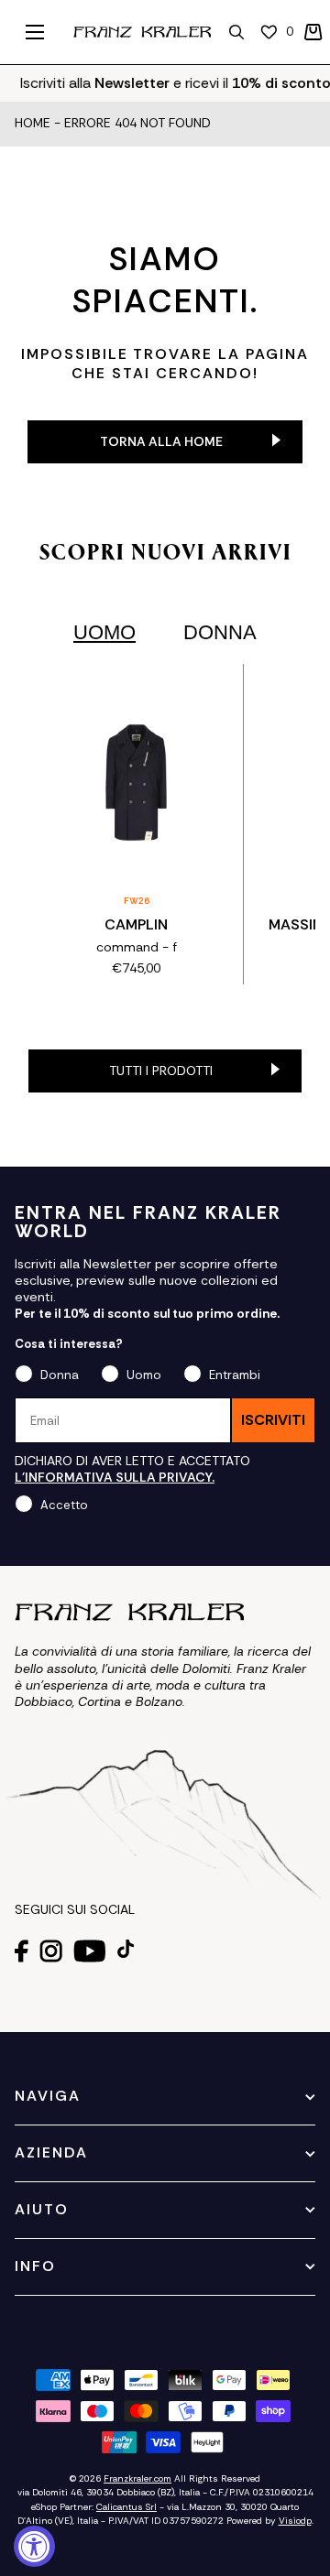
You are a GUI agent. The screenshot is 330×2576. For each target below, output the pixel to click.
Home (33, 124)
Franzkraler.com (137, 2478)
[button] (313, 32)
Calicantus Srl (126, 2507)
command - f (137, 947)
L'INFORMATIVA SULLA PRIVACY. (115, 1477)
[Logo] (142, 32)
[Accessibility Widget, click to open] (34, 2546)
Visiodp (295, 2521)
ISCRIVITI (273, 1420)
